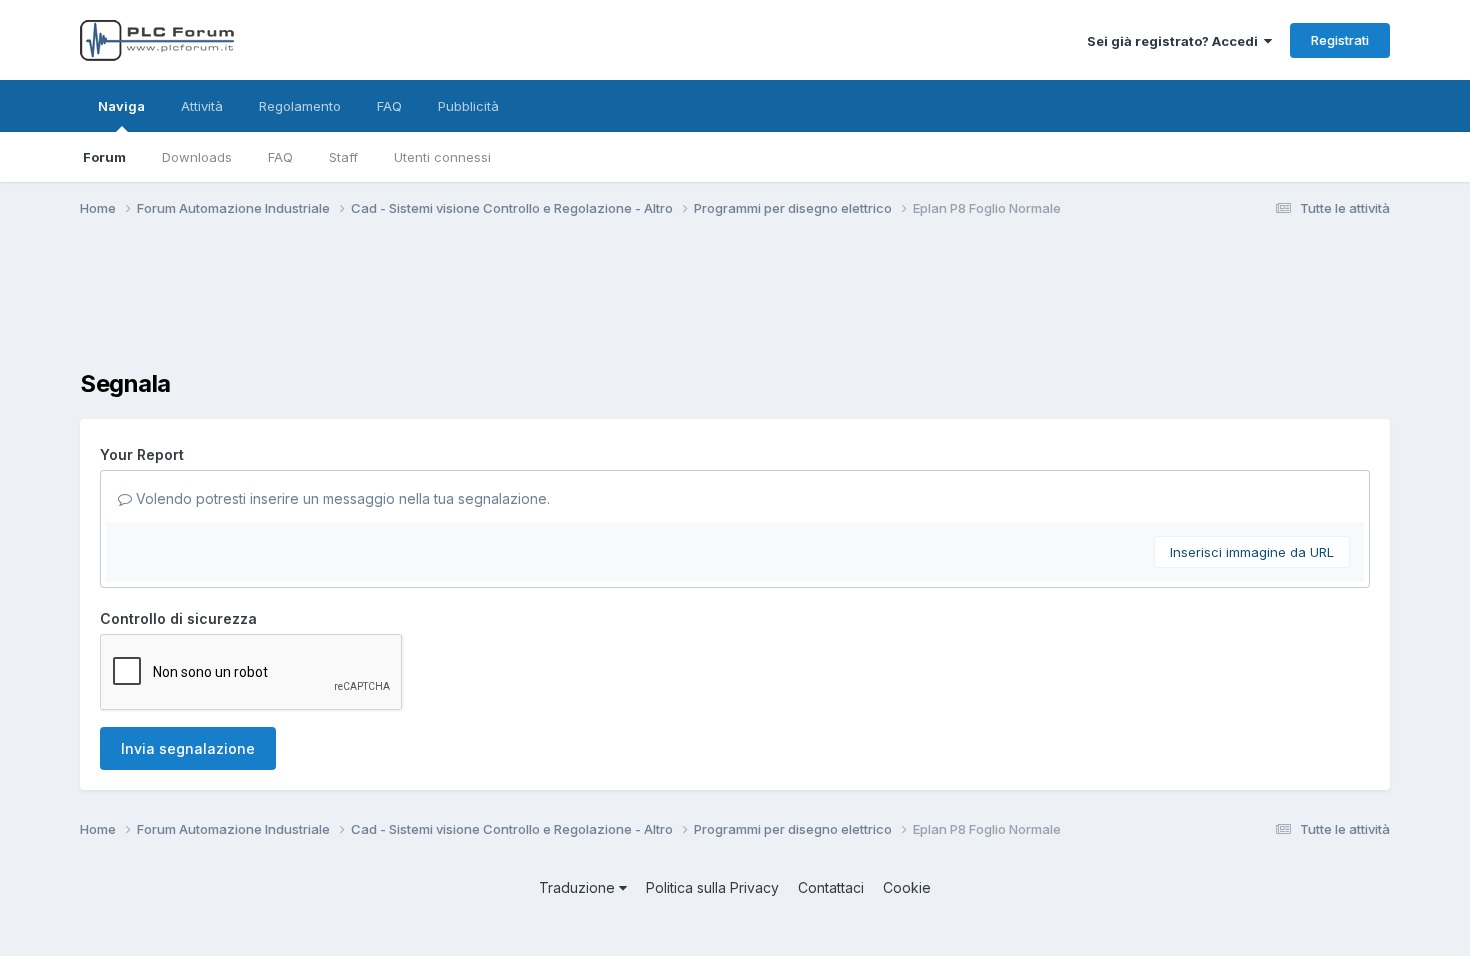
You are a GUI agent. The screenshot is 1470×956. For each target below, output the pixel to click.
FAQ (280, 157)
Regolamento (300, 106)
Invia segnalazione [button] (188, 748)
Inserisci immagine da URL (1252, 552)
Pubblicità (468, 106)
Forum (104, 157)
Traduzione (579, 887)
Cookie (907, 887)
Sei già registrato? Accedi (1175, 41)
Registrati (1340, 40)
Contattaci (831, 887)
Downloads (197, 157)
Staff (343, 157)
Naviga (121, 106)
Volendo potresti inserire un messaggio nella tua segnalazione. (341, 498)
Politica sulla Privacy (712, 887)
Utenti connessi (442, 157)
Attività (202, 106)
